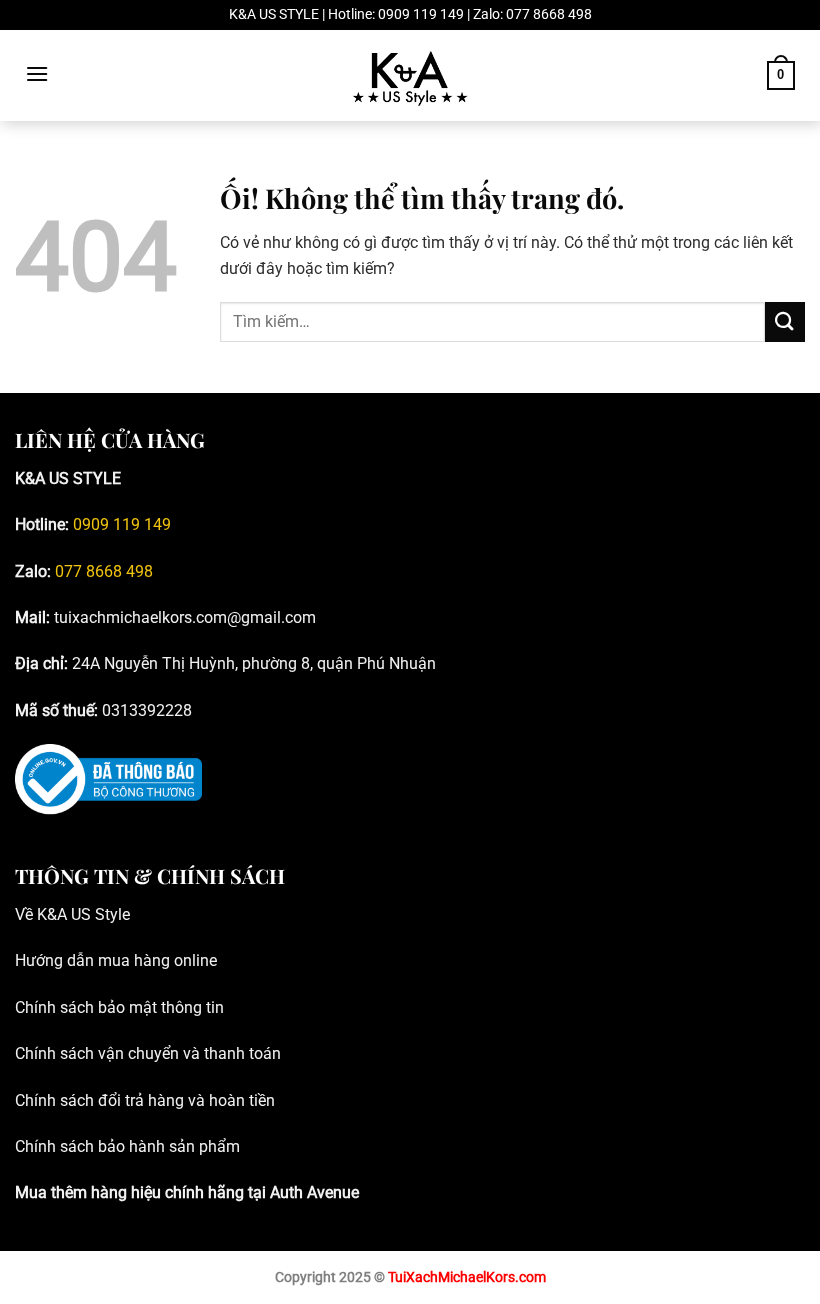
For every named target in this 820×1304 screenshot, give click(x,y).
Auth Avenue (314, 1192)
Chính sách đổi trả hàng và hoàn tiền (145, 1100)
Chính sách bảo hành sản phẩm (127, 1146)
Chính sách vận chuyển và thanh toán (148, 1053)
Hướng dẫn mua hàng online (116, 960)
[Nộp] (785, 321)
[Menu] (37, 73)
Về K (31, 914)
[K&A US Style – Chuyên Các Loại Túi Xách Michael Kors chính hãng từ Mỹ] (410, 76)
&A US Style (88, 914)
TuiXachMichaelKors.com (467, 1277)
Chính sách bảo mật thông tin (119, 1007)
